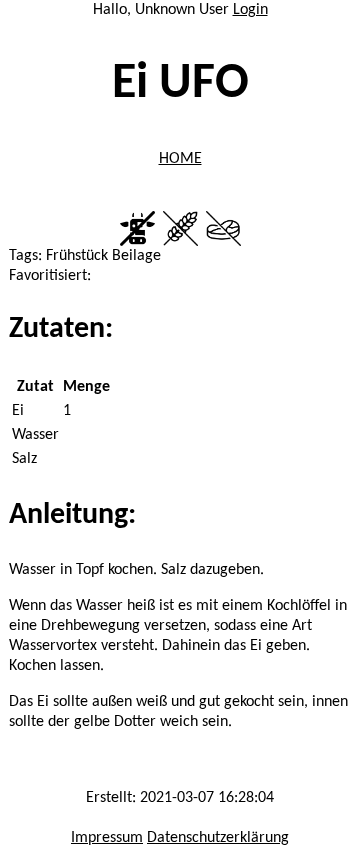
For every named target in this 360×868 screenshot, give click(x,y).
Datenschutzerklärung (218, 838)
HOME (180, 159)
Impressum (107, 838)
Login (250, 10)
